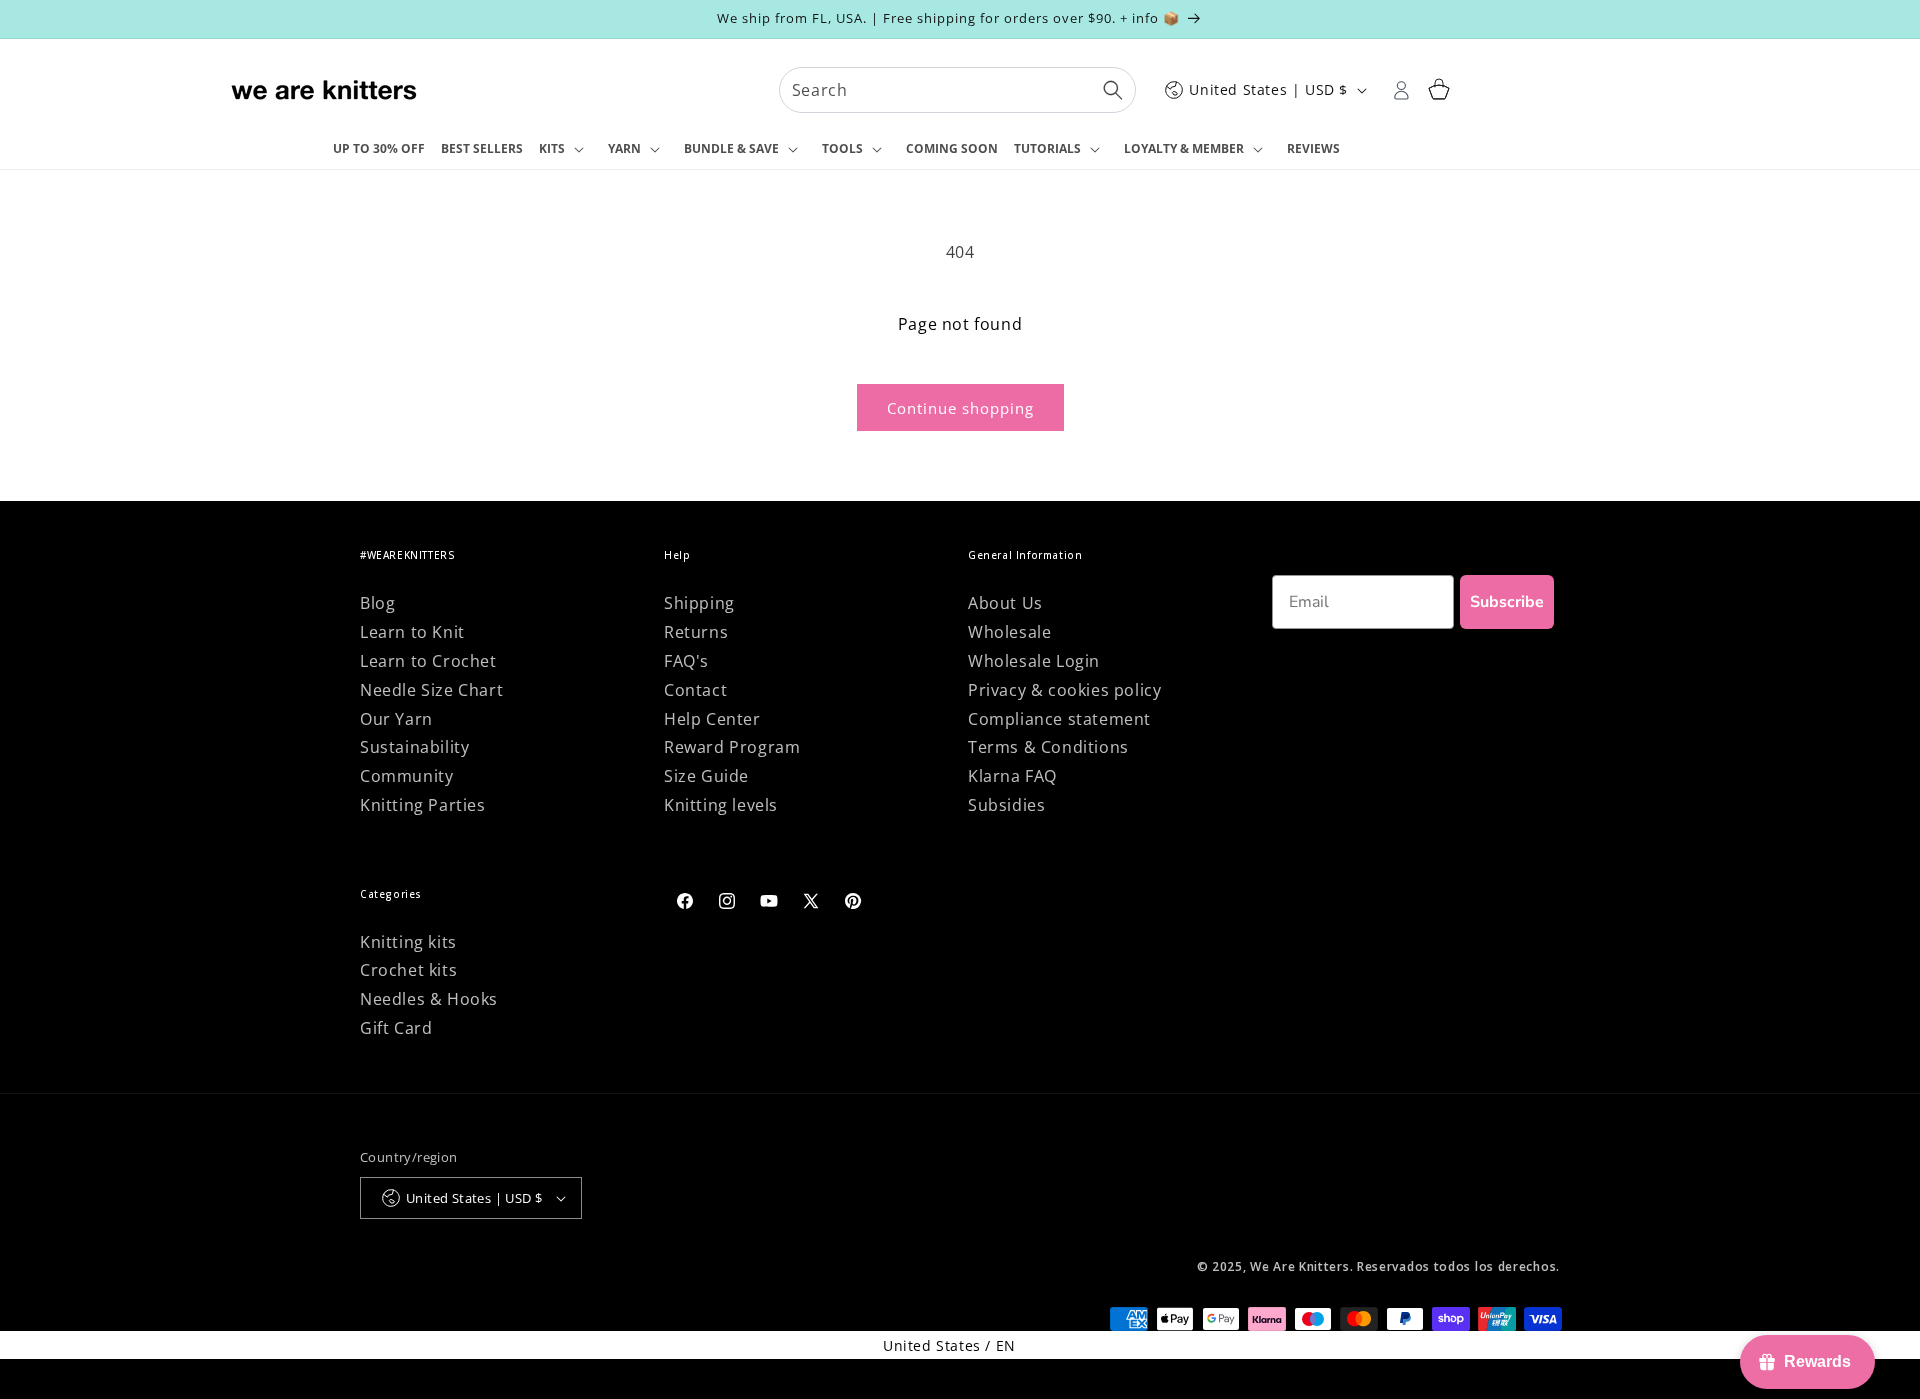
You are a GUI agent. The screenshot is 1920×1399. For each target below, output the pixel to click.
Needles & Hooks (429, 999)
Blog (377, 603)
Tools (842, 148)
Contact (695, 690)
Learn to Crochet (428, 661)
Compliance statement (1059, 719)
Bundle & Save (731, 148)
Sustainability (414, 747)
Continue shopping (960, 408)
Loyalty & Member (1184, 148)
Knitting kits (408, 942)
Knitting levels (721, 805)
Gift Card (396, 1028)
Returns (696, 632)
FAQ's (686, 661)
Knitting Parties (423, 805)
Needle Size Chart (431, 690)
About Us (1005, 603)
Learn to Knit (412, 632)
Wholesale (1009, 632)
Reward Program (732, 747)
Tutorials (1047, 148)
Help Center (712, 719)
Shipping (699, 603)
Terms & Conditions (1048, 747)
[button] (565, 150)
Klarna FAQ (1012, 776)
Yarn (624, 148)
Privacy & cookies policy (1064, 690)
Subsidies (1006, 805)
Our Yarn (396, 719)
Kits (552, 148)
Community (406, 776)
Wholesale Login (1034, 661)
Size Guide (706, 776)
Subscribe (1507, 602)
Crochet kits (408, 970)
